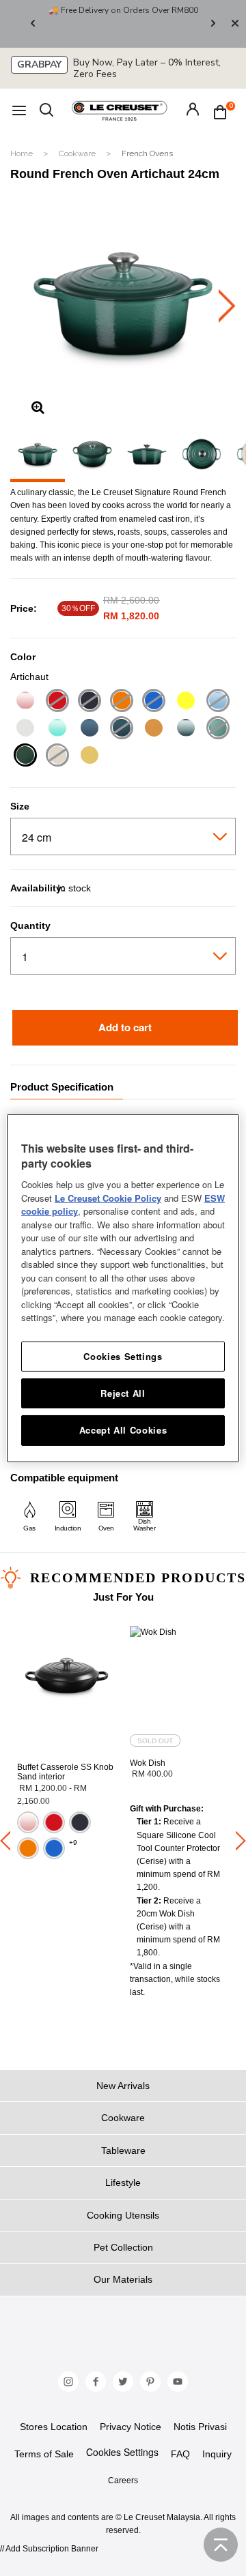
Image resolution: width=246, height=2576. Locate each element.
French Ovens (147, 153)
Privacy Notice (131, 2427)
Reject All (123, 1393)
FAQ (180, 2454)
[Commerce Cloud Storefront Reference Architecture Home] (120, 110)
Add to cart (125, 1027)
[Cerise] (57, 702)
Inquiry (217, 2454)
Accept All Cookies (123, 1430)
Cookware (78, 153)
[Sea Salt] (186, 729)
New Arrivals (123, 2086)
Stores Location (54, 2427)
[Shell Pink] (25, 702)
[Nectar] (153, 729)
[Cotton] (25, 729)
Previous (33, 24)
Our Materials (123, 2279)
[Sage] (218, 729)
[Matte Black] (89, 702)
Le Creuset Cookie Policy (108, 1198)
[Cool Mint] (57, 729)
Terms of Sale (44, 2454)
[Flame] (121, 702)
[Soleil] (186, 702)
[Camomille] (89, 757)
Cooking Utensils (123, 2215)
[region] (123, 1288)
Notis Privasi (200, 2427)
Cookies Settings (122, 2452)
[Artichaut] (25, 757)
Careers (123, 2481)
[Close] (235, 24)
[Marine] (89, 729)
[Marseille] (153, 702)
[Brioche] (57, 757)
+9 (73, 1842)
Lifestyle (123, 2182)
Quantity (30, 926)
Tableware (123, 2150)
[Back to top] (221, 2545)
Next (213, 24)
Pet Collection (123, 2247)
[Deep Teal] (121, 729)
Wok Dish (148, 1763)
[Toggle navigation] (19, 111)
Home (23, 153)
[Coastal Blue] (218, 702)
